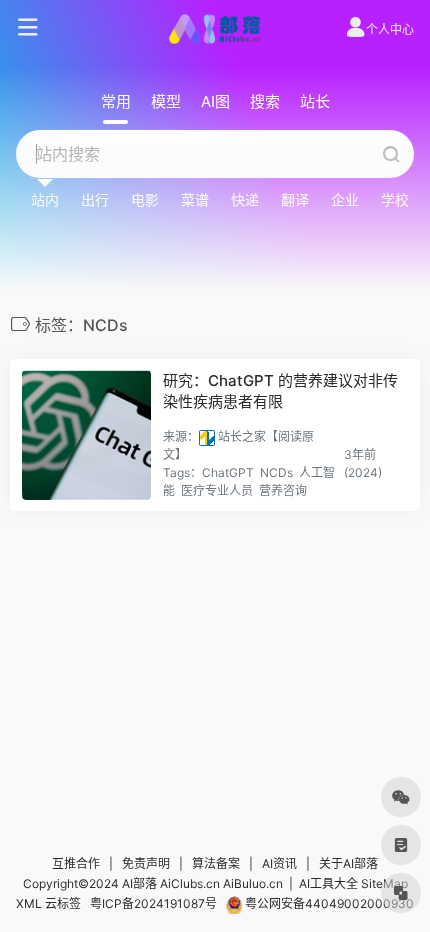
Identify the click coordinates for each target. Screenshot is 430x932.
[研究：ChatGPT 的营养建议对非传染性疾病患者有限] (86, 435)
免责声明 (146, 863)
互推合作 (76, 863)
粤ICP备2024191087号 (153, 903)
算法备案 (216, 863)
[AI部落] (215, 28)
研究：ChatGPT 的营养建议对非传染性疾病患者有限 (280, 391)
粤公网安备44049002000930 (328, 903)
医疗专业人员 (217, 490)
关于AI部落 (348, 863)
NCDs (276, 472)
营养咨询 (283, 490)
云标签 (63, 903)
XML (29, 903)
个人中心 (390, 29)
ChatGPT (228, 472)
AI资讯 (279, 863)
